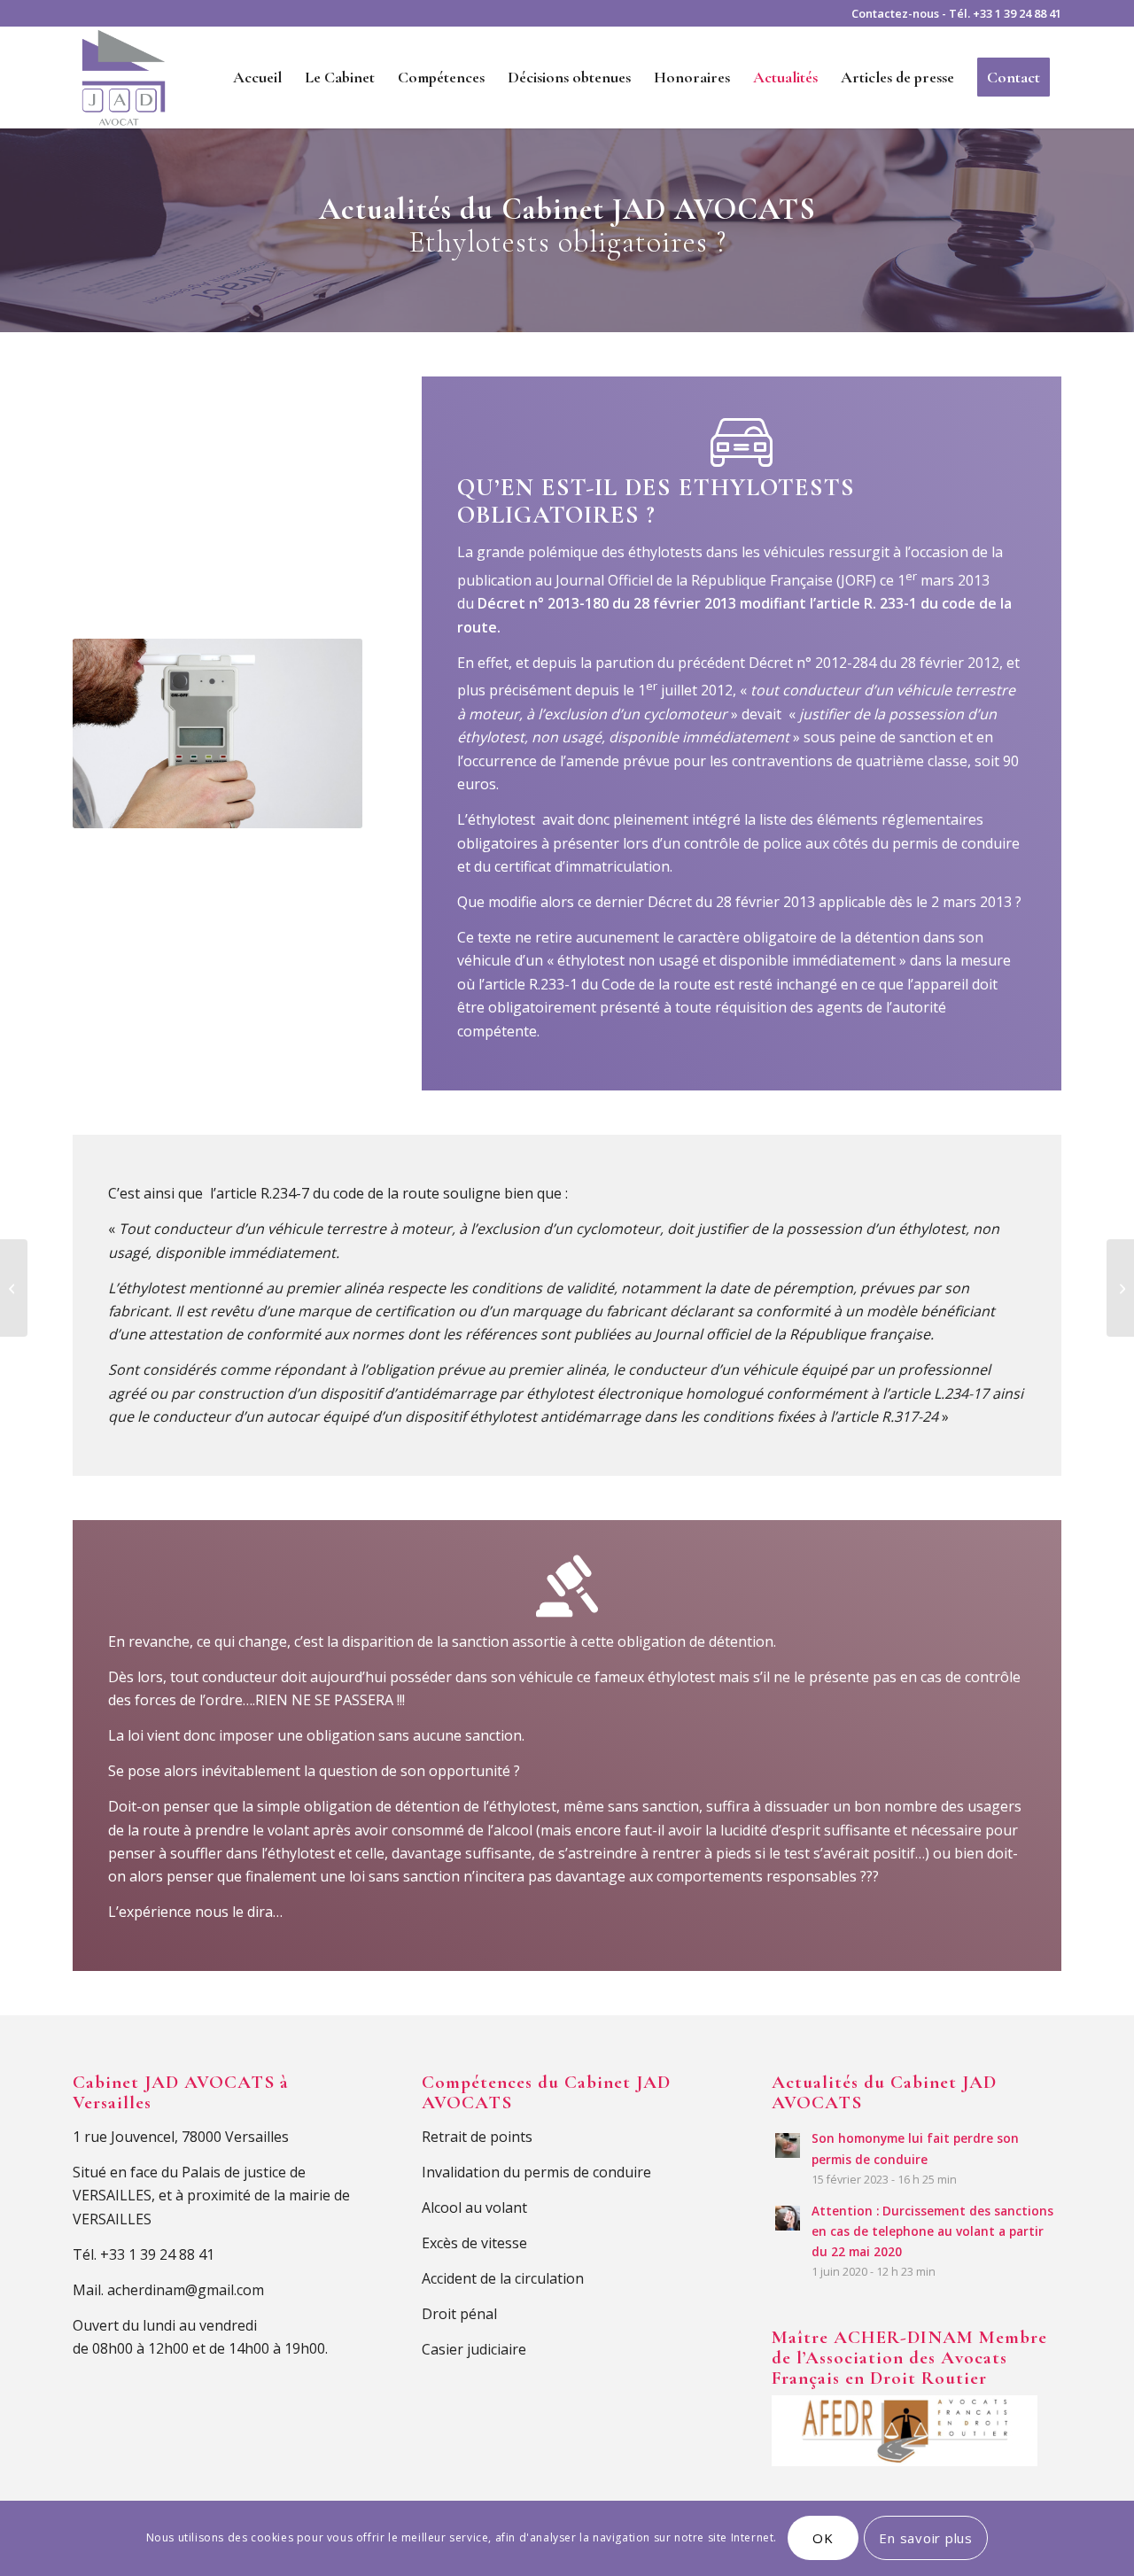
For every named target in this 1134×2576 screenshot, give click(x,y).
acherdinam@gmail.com (186, 2290)
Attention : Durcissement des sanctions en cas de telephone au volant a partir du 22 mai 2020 (932, 2231)
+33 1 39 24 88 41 (1017, 13)
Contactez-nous (895, 13)
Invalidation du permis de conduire (536, 2172)
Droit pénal (459, 2314)
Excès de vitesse (474, 2243)
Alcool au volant (474, 2207)
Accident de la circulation (503, 2278)
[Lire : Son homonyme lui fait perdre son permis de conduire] (788, 2145)
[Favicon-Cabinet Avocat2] (124, 78)
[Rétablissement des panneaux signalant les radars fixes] (14, 1288)
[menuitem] (257, 78)
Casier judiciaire (474, 2349)
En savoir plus (926, 2538)
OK (823, 2538)
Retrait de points (477, 2137)
